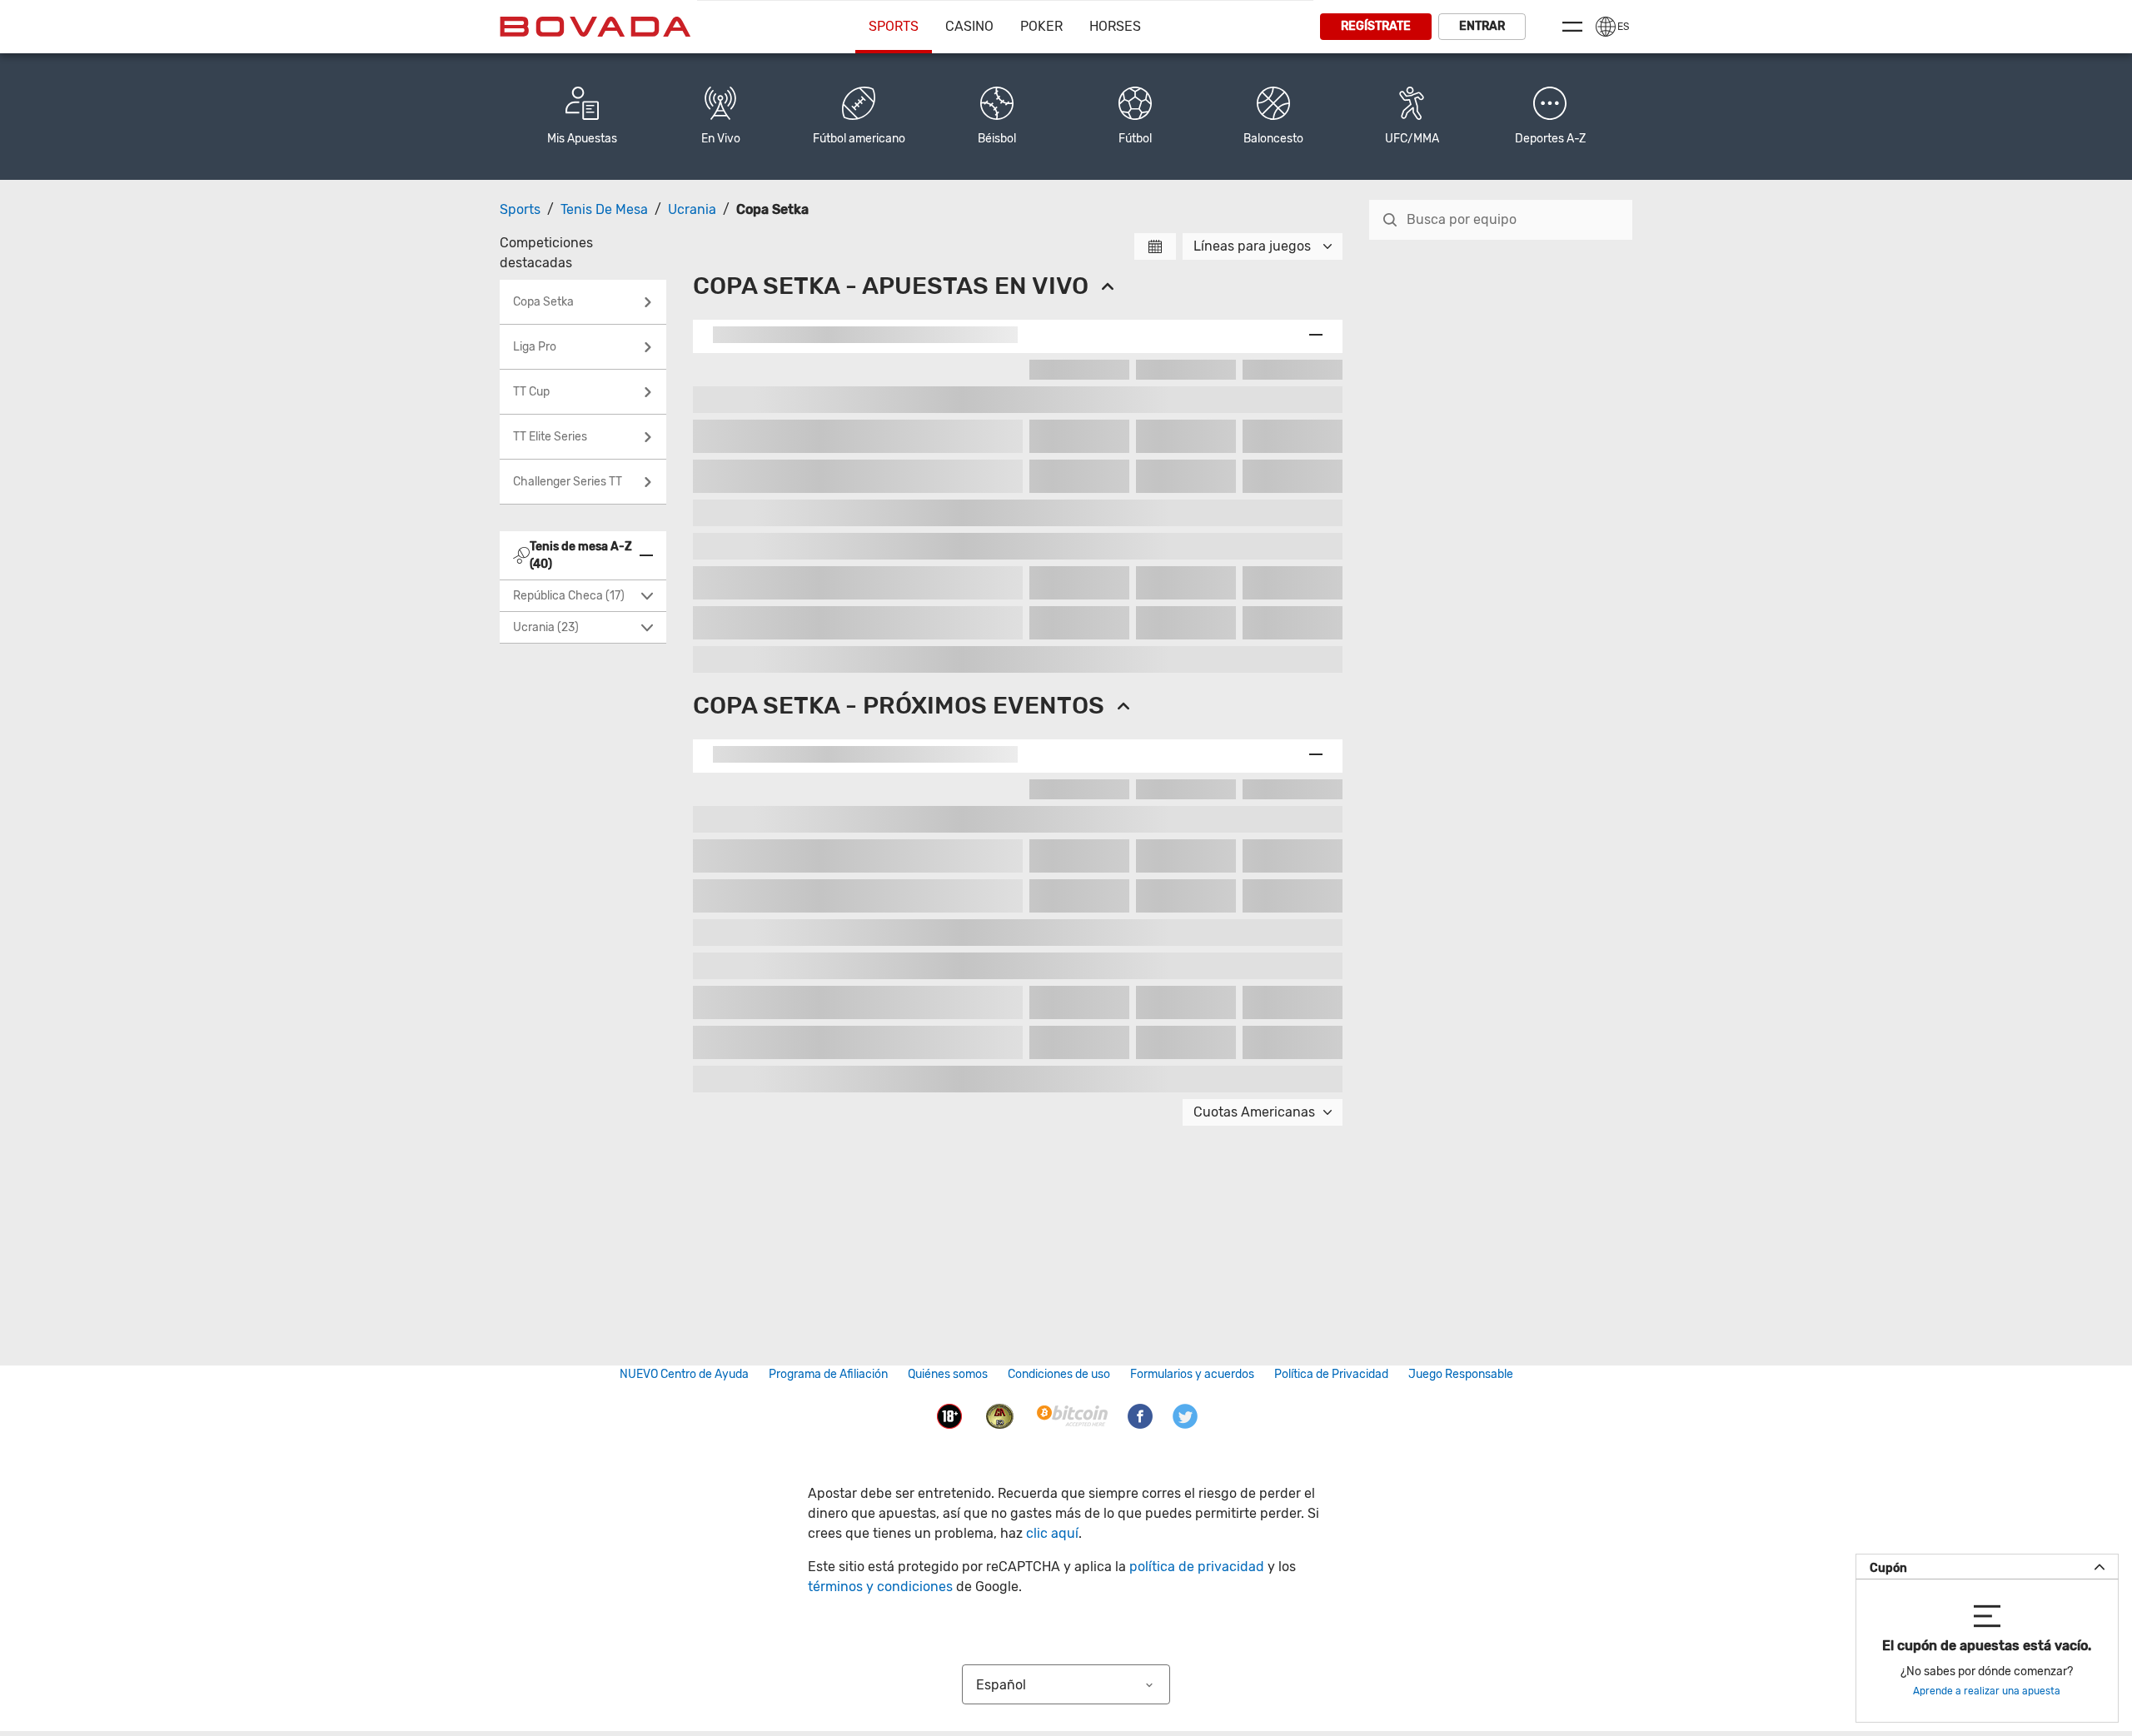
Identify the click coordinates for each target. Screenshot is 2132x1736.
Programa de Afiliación (828, 1374)
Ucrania (692, 209)
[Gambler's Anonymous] (1000, 1415)
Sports (894, 26)
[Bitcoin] (1072, 1415)
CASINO (969, 26)
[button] (1550, 117)
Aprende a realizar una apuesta (1987, 1691)
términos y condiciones (880, 1587)
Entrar (1482, 26)
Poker (1041, 26)
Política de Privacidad (1331, 1374)
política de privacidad (1197, 1567)
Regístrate (1376, 26)
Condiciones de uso (1059, 1374)
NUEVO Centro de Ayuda (684, 1374)
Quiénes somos (948, 1374)
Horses (1115, 26)
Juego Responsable (1461, 1374)
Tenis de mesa (604, 209)
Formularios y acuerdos (1192, 1374)
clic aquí (1052, 1533)
